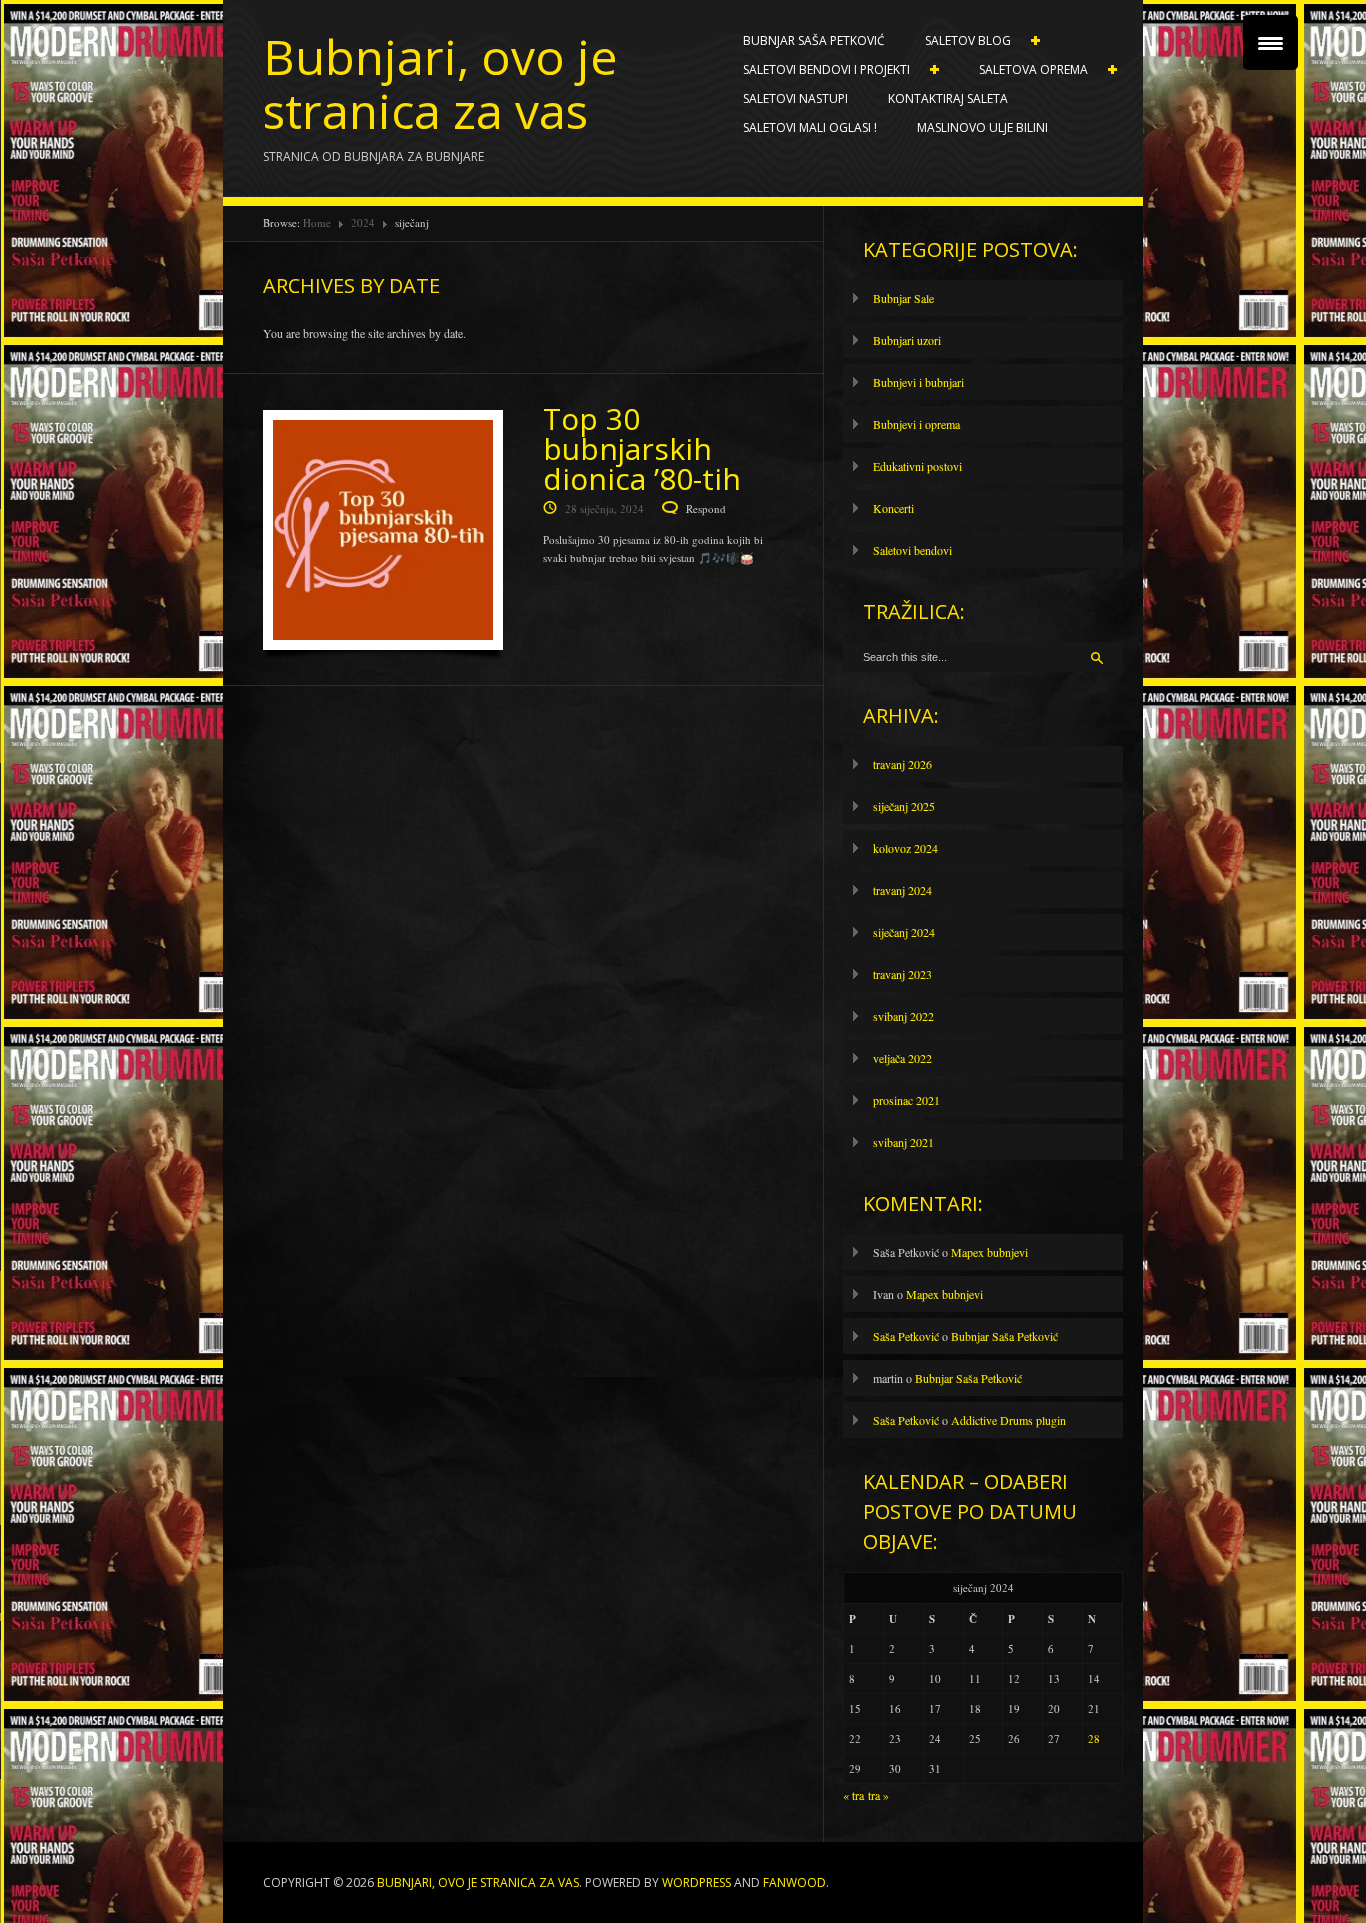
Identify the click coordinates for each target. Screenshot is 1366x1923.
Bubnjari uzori (907, 340)
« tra (853, 1795)
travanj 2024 (902, 890)
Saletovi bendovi (912, 550)
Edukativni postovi (917, 466)
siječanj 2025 (904, 806)
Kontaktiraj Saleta (948, 98)
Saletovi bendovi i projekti (816, 70)
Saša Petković (906, 1336)
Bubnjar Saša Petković (814, 40)
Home (317, 222)
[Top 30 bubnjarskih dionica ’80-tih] (383, 535)
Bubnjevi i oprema (916, 424)
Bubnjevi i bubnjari (918, 382)
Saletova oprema (1023, 70)
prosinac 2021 (906, 1100)
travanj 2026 (902, 764)
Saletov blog (958, 41)
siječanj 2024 (904, 932)
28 (1094, 1738)
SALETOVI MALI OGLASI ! (810, 127)
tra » (878, 1795)
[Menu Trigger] (1270, 42)
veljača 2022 (902, 1058)
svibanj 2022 (903, 1016)
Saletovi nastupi (795, 98)
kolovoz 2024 (905, 848)
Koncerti (893, 508)
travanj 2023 (902, 974)
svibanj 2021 (903, 1142)
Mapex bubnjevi (989, 1252)
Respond (706, 508)
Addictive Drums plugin (1008, 1420)
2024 (363, 222)
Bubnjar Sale (903, 298)
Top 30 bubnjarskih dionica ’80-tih (642, 448)
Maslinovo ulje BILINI (982, 127)
